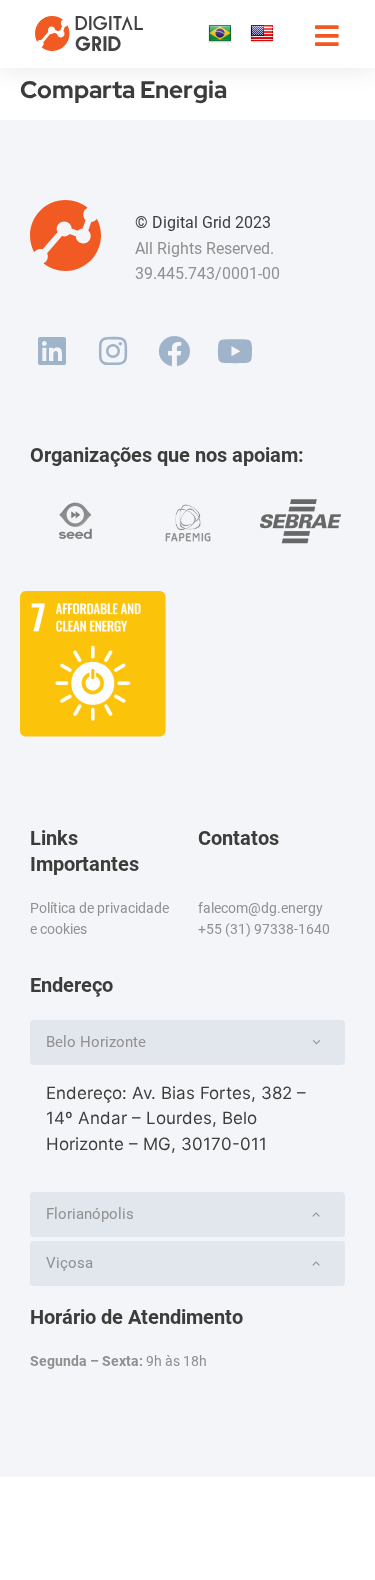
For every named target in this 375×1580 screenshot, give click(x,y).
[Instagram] (113, 351)
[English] (261, 34)
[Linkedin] (52, 351)
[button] (187, 1042)
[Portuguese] (219, 34)
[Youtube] (234, 351)
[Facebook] (174, 351)
